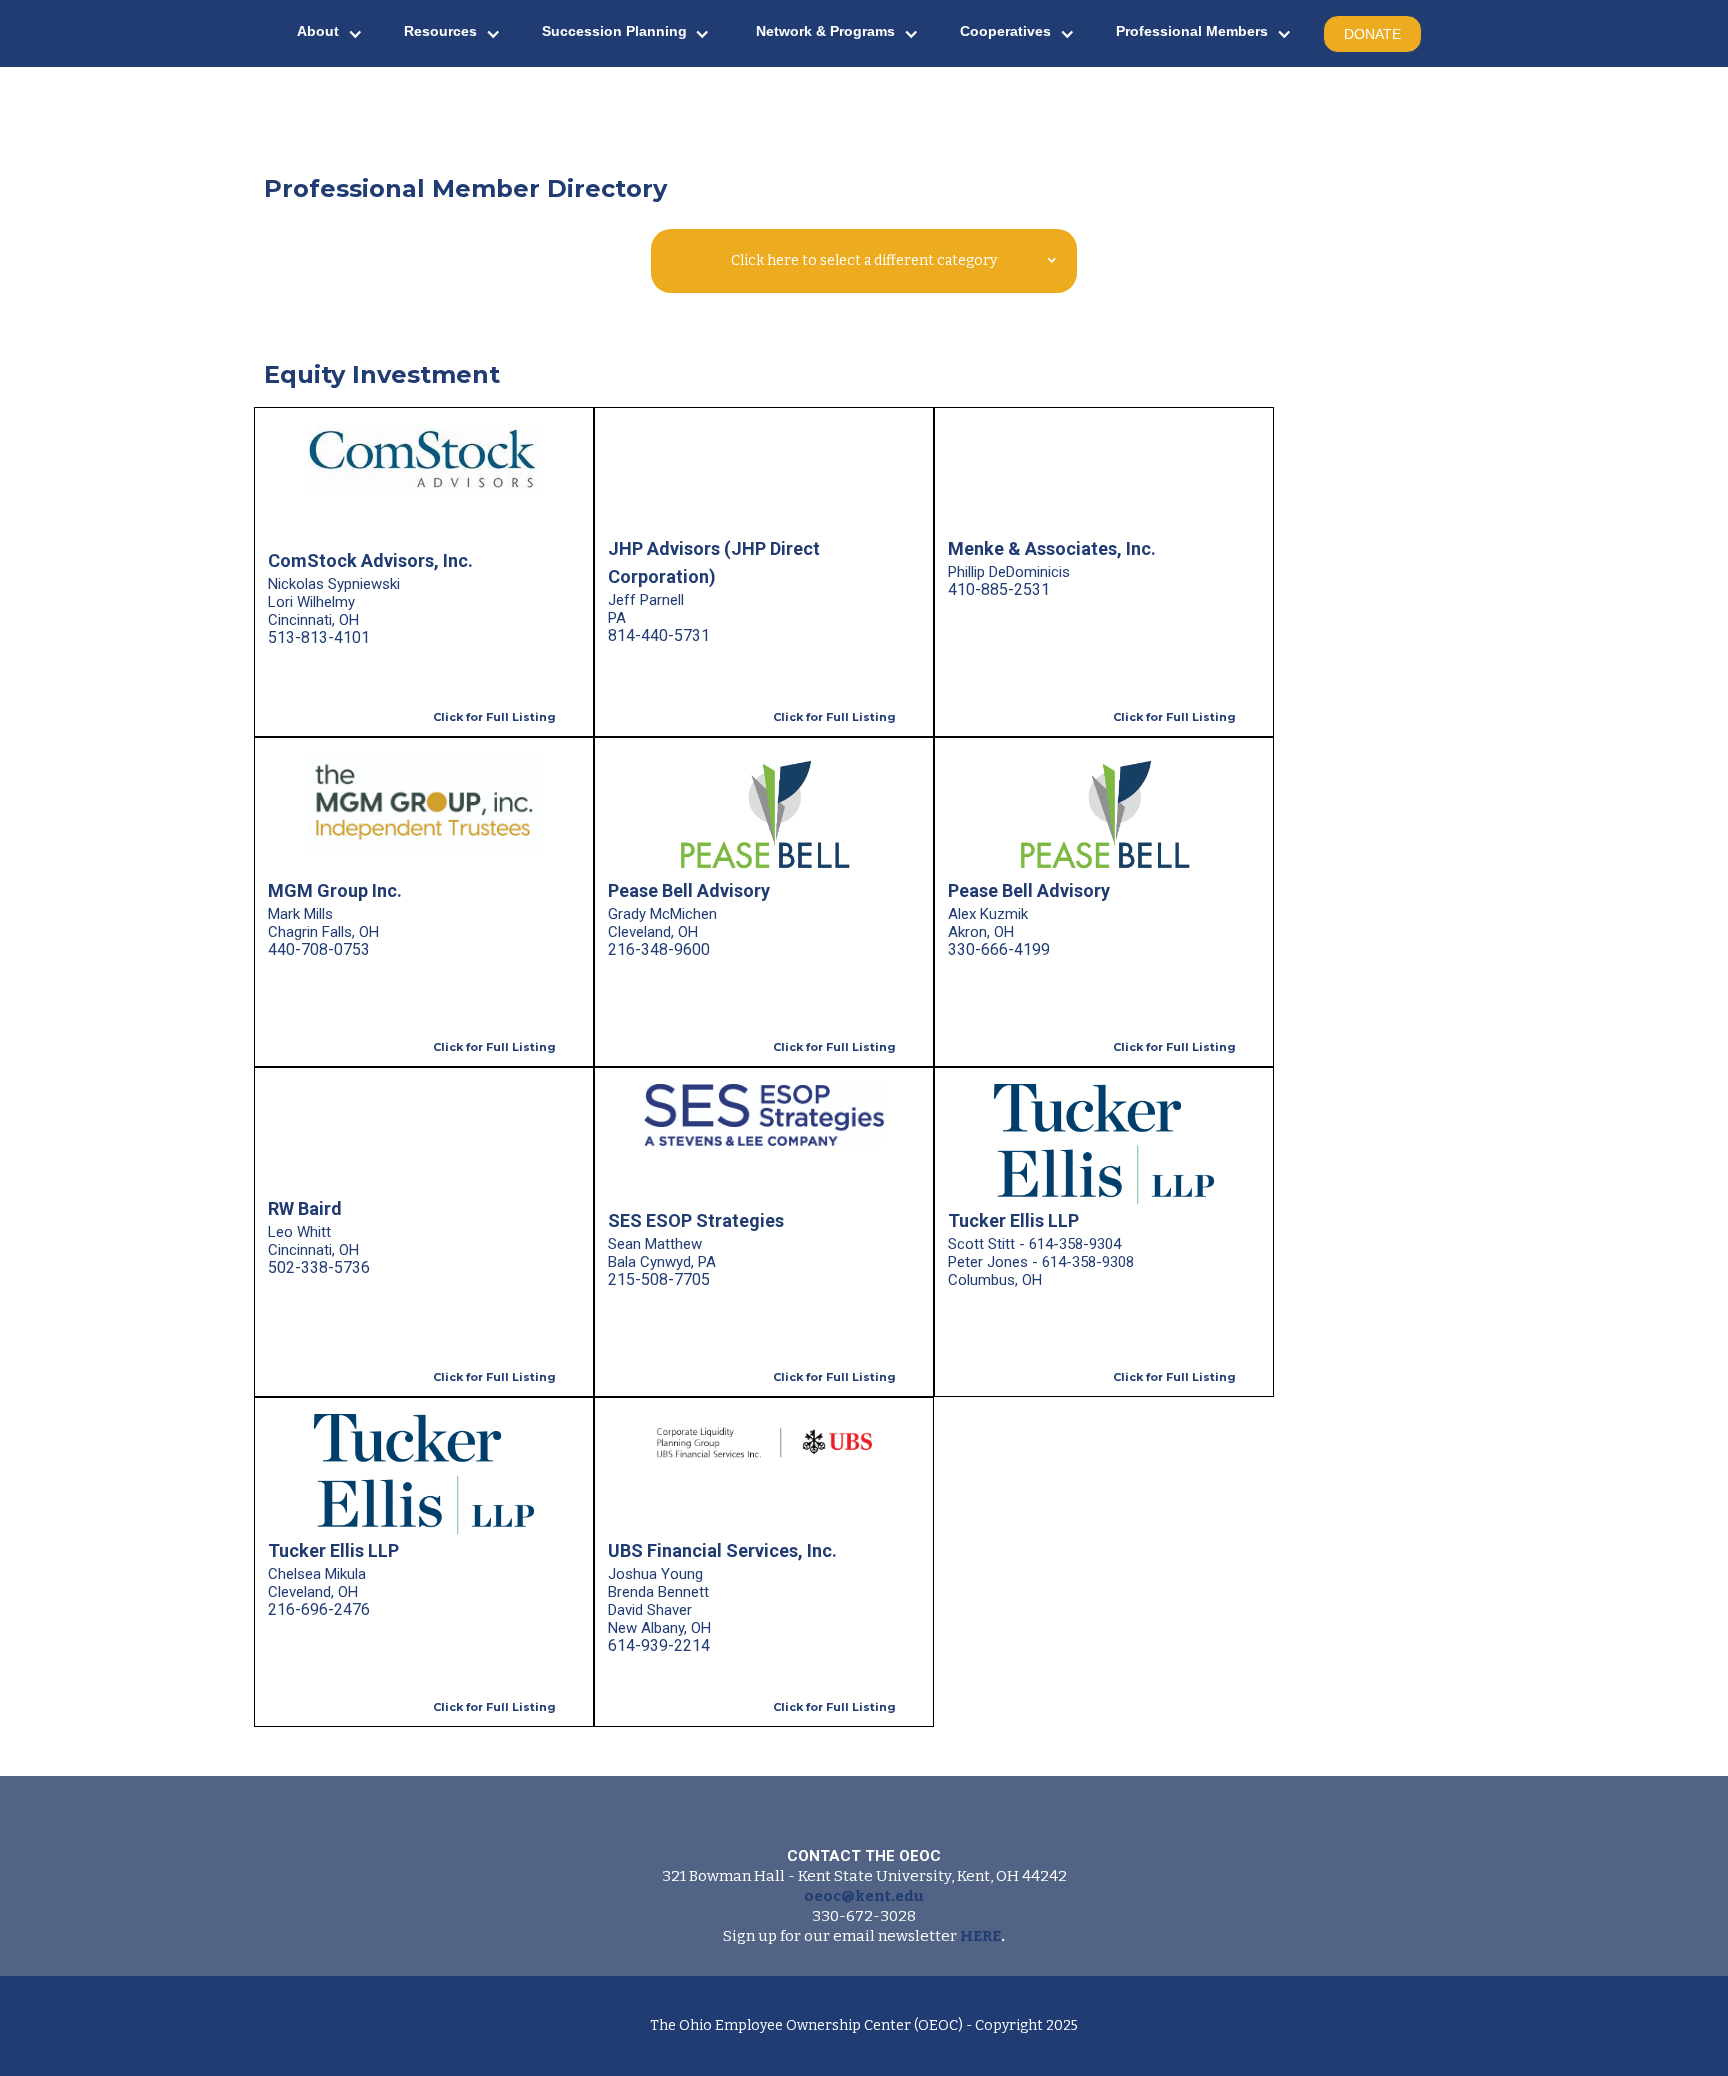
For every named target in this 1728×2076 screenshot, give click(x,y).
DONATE (1372, 34)
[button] (330, 33)
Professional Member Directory (465, 188)
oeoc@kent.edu (864, 1896)
